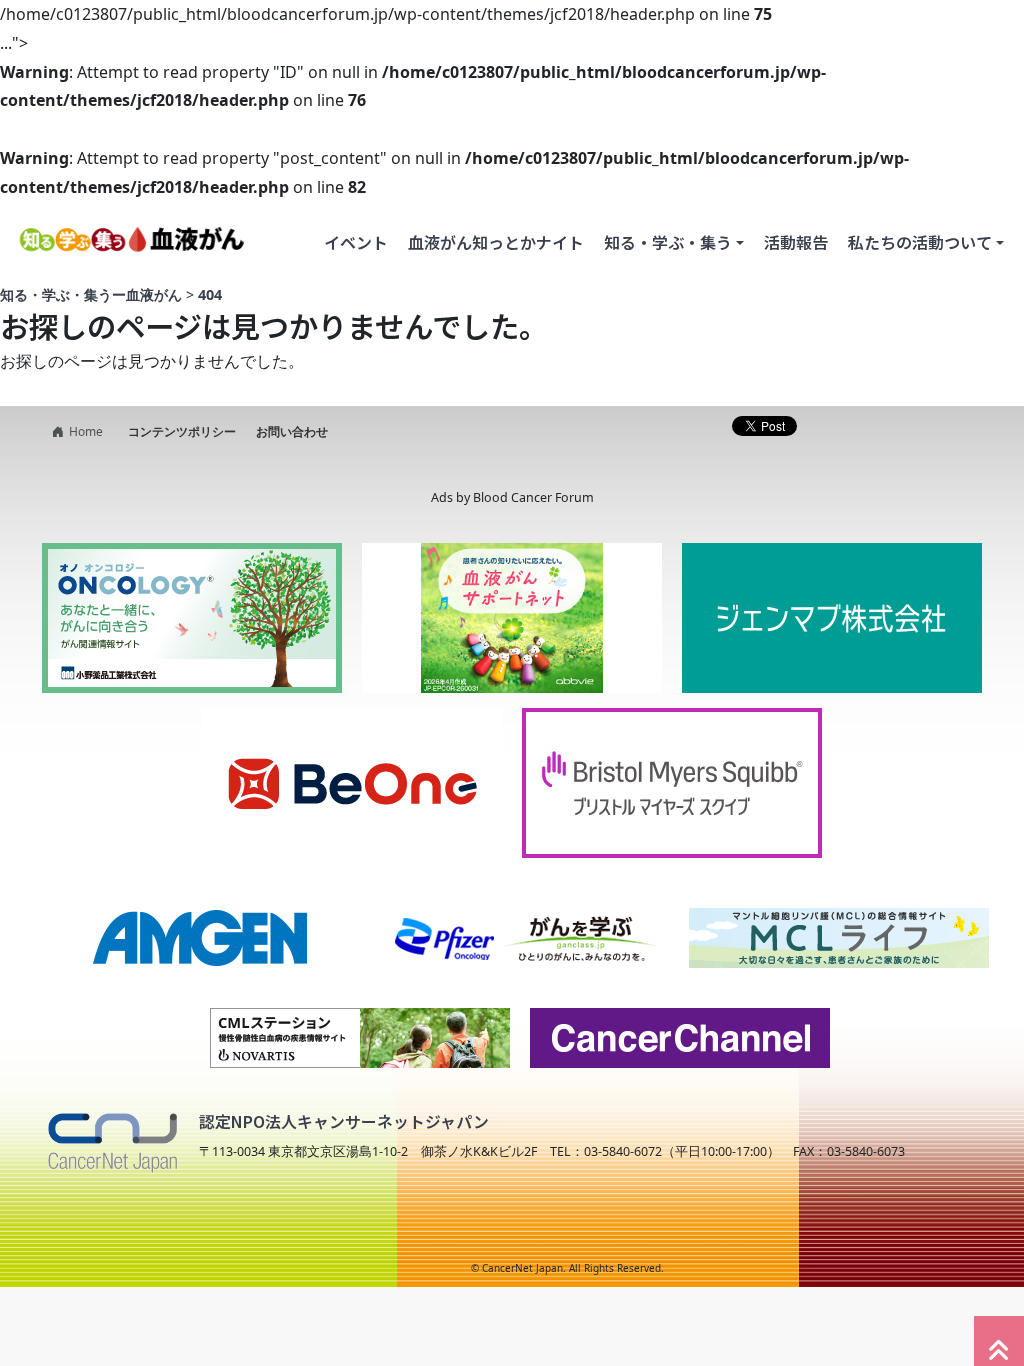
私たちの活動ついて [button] (920, 242)
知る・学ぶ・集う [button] (668, 242)
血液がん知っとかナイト (496, 242)
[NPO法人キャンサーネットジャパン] (112, 1137)
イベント (356, 242)
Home (86, 431)
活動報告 (796, 242)
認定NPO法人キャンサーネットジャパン (344, 1121)
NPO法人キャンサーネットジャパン (207, 1229)
